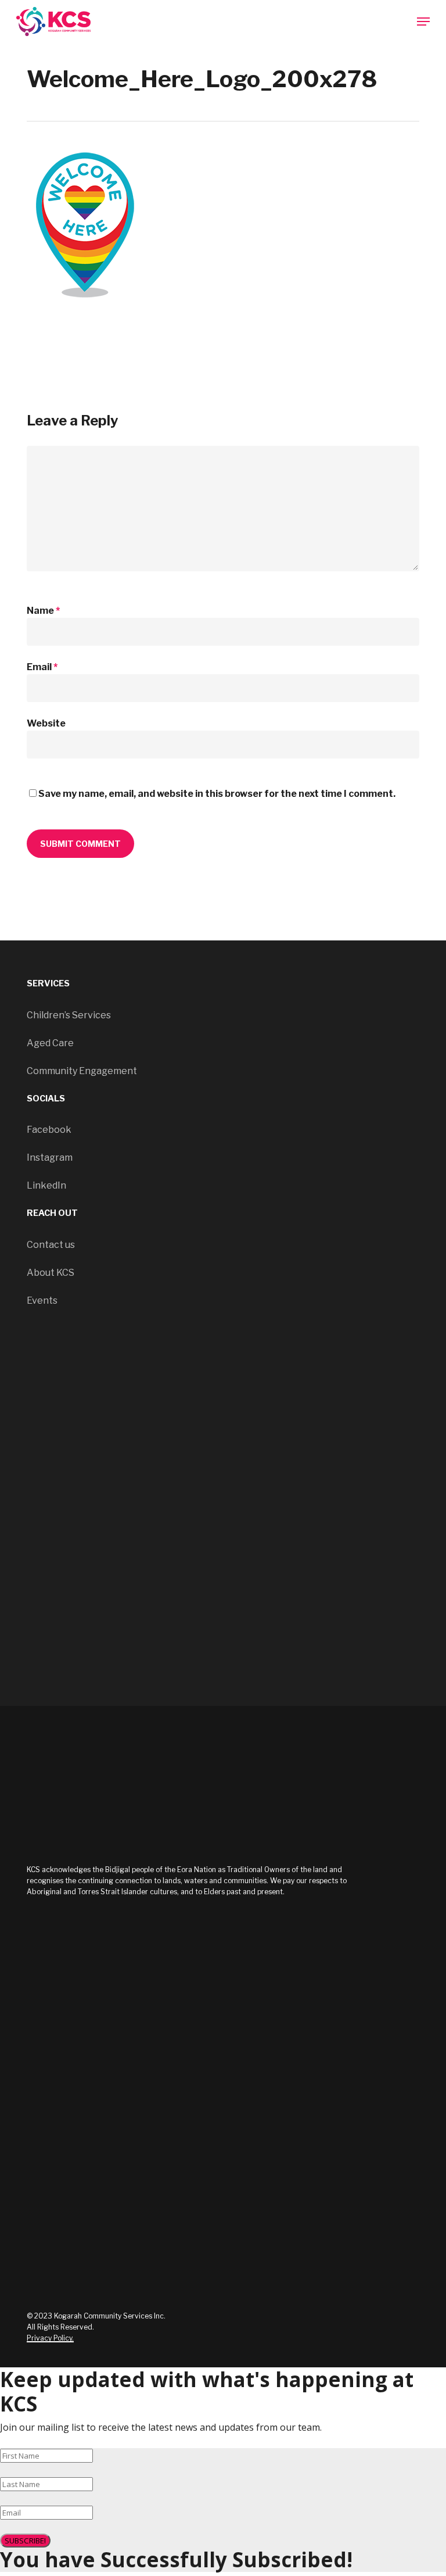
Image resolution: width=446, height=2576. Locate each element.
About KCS (51, 1273)
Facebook (49, 1130)
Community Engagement (82, 1071)
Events (42, 1300)
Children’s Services (69, 1015)
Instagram (50, 1158)
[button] (423, 22)
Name (43, 611)
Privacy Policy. (50, 2338)
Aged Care (50, 1043)
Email (42, 667)
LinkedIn (46, 1185)
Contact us (51, 1245)
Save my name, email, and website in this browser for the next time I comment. (217, 794)
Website (46, 723)
